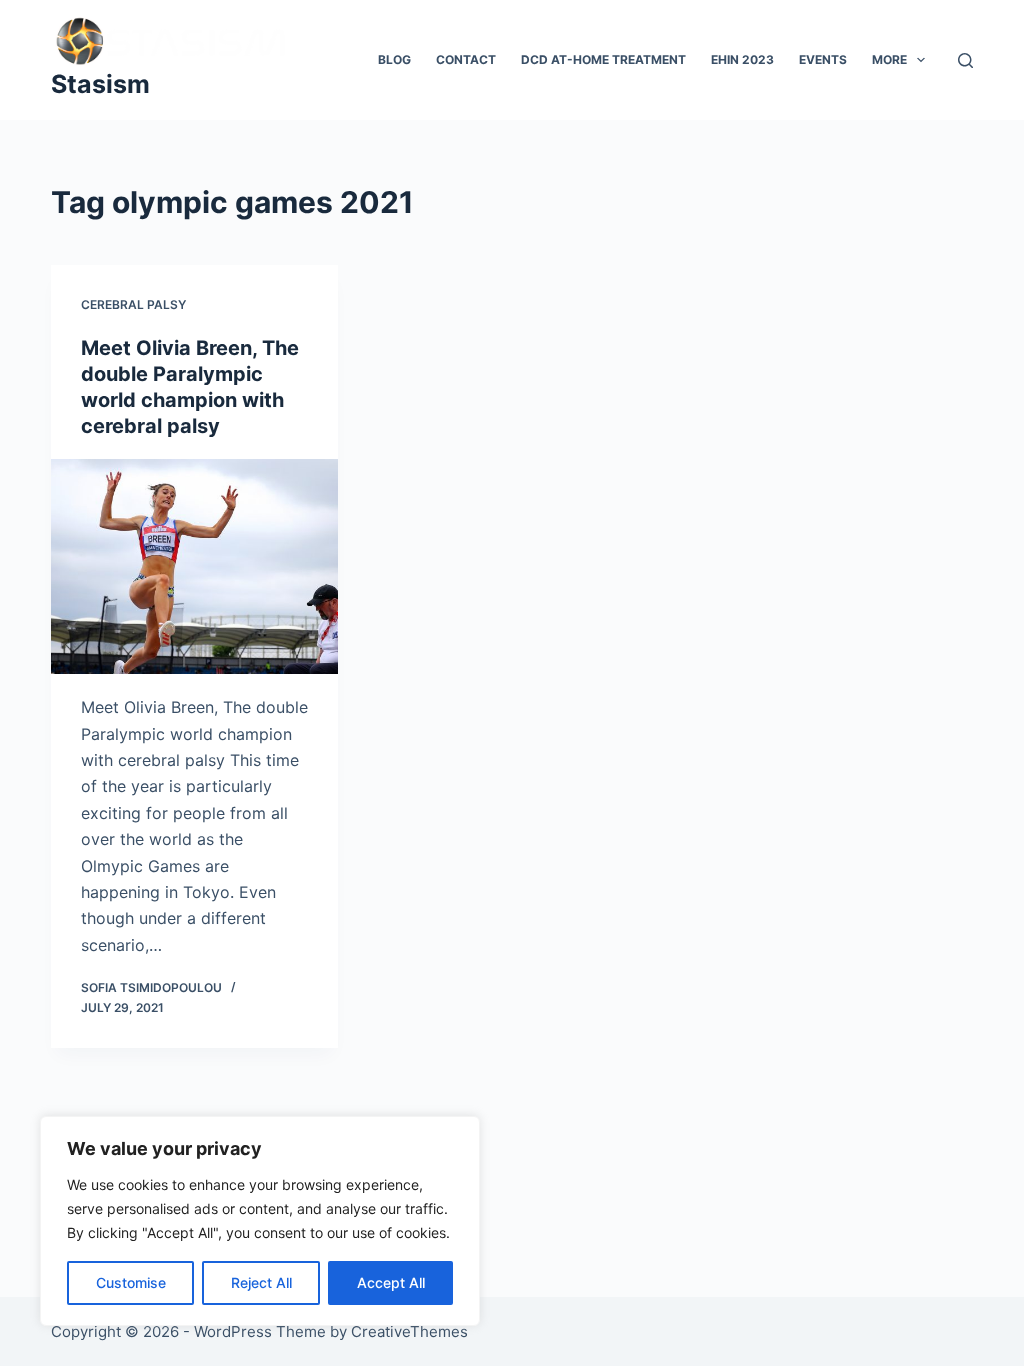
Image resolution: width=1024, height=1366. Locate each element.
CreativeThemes (409, 1331)
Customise (131, 1282)
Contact (466, 59)
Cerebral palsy (133, 304)
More (889, 59)
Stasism (100, 84)
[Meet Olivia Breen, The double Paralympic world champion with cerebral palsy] (194, 566)
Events (823, 59)
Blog (394, 59)
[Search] (965, 60)
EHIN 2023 (742, 59)
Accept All (391, 1282)
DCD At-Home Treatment (603, 59)
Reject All (261, 1282)
